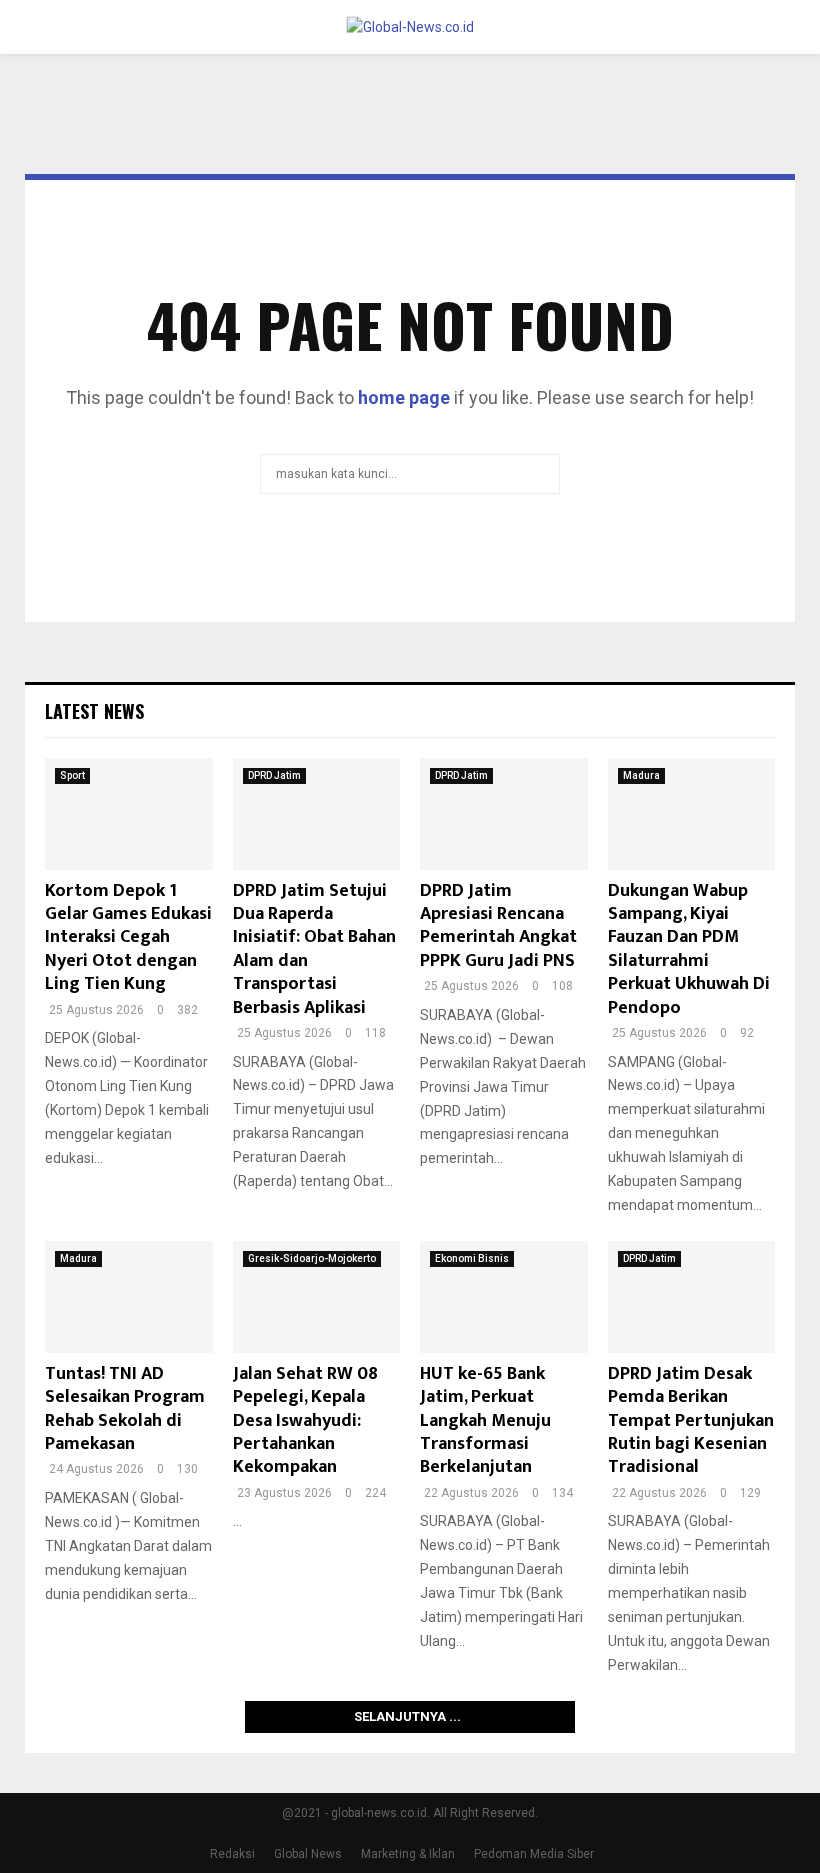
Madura (641, 775)
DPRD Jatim (274, 775)
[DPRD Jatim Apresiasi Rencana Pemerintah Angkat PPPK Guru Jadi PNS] (504, 814)
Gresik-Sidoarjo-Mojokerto (312, 1258)
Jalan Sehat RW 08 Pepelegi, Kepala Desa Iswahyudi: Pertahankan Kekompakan (305, 1421)
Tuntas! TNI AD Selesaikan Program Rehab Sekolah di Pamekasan (125, 1409)
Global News (308, 1854)
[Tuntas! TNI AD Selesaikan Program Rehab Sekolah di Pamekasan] (129, 1297)
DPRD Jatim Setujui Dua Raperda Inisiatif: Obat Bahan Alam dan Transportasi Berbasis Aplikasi (314, 949)
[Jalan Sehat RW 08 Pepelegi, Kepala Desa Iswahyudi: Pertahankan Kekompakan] (317, 1297)
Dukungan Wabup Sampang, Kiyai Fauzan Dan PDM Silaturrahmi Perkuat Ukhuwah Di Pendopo (689, 949)
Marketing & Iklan (408, 1854)
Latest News (94, 711)
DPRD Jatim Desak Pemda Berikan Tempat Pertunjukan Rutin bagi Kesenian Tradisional (691, 1421)
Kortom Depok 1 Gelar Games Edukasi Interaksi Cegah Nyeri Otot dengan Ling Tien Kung (128, 938)
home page (404, 397)
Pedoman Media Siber (534, 1854)
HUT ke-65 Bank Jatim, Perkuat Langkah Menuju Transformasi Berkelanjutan (485, 1421)
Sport (72, 775)
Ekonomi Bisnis (472, 1258)
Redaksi (232, 1854)
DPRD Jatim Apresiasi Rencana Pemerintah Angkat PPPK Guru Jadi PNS (498, 926)
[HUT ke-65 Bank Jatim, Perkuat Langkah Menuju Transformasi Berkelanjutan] (504, 1297)
